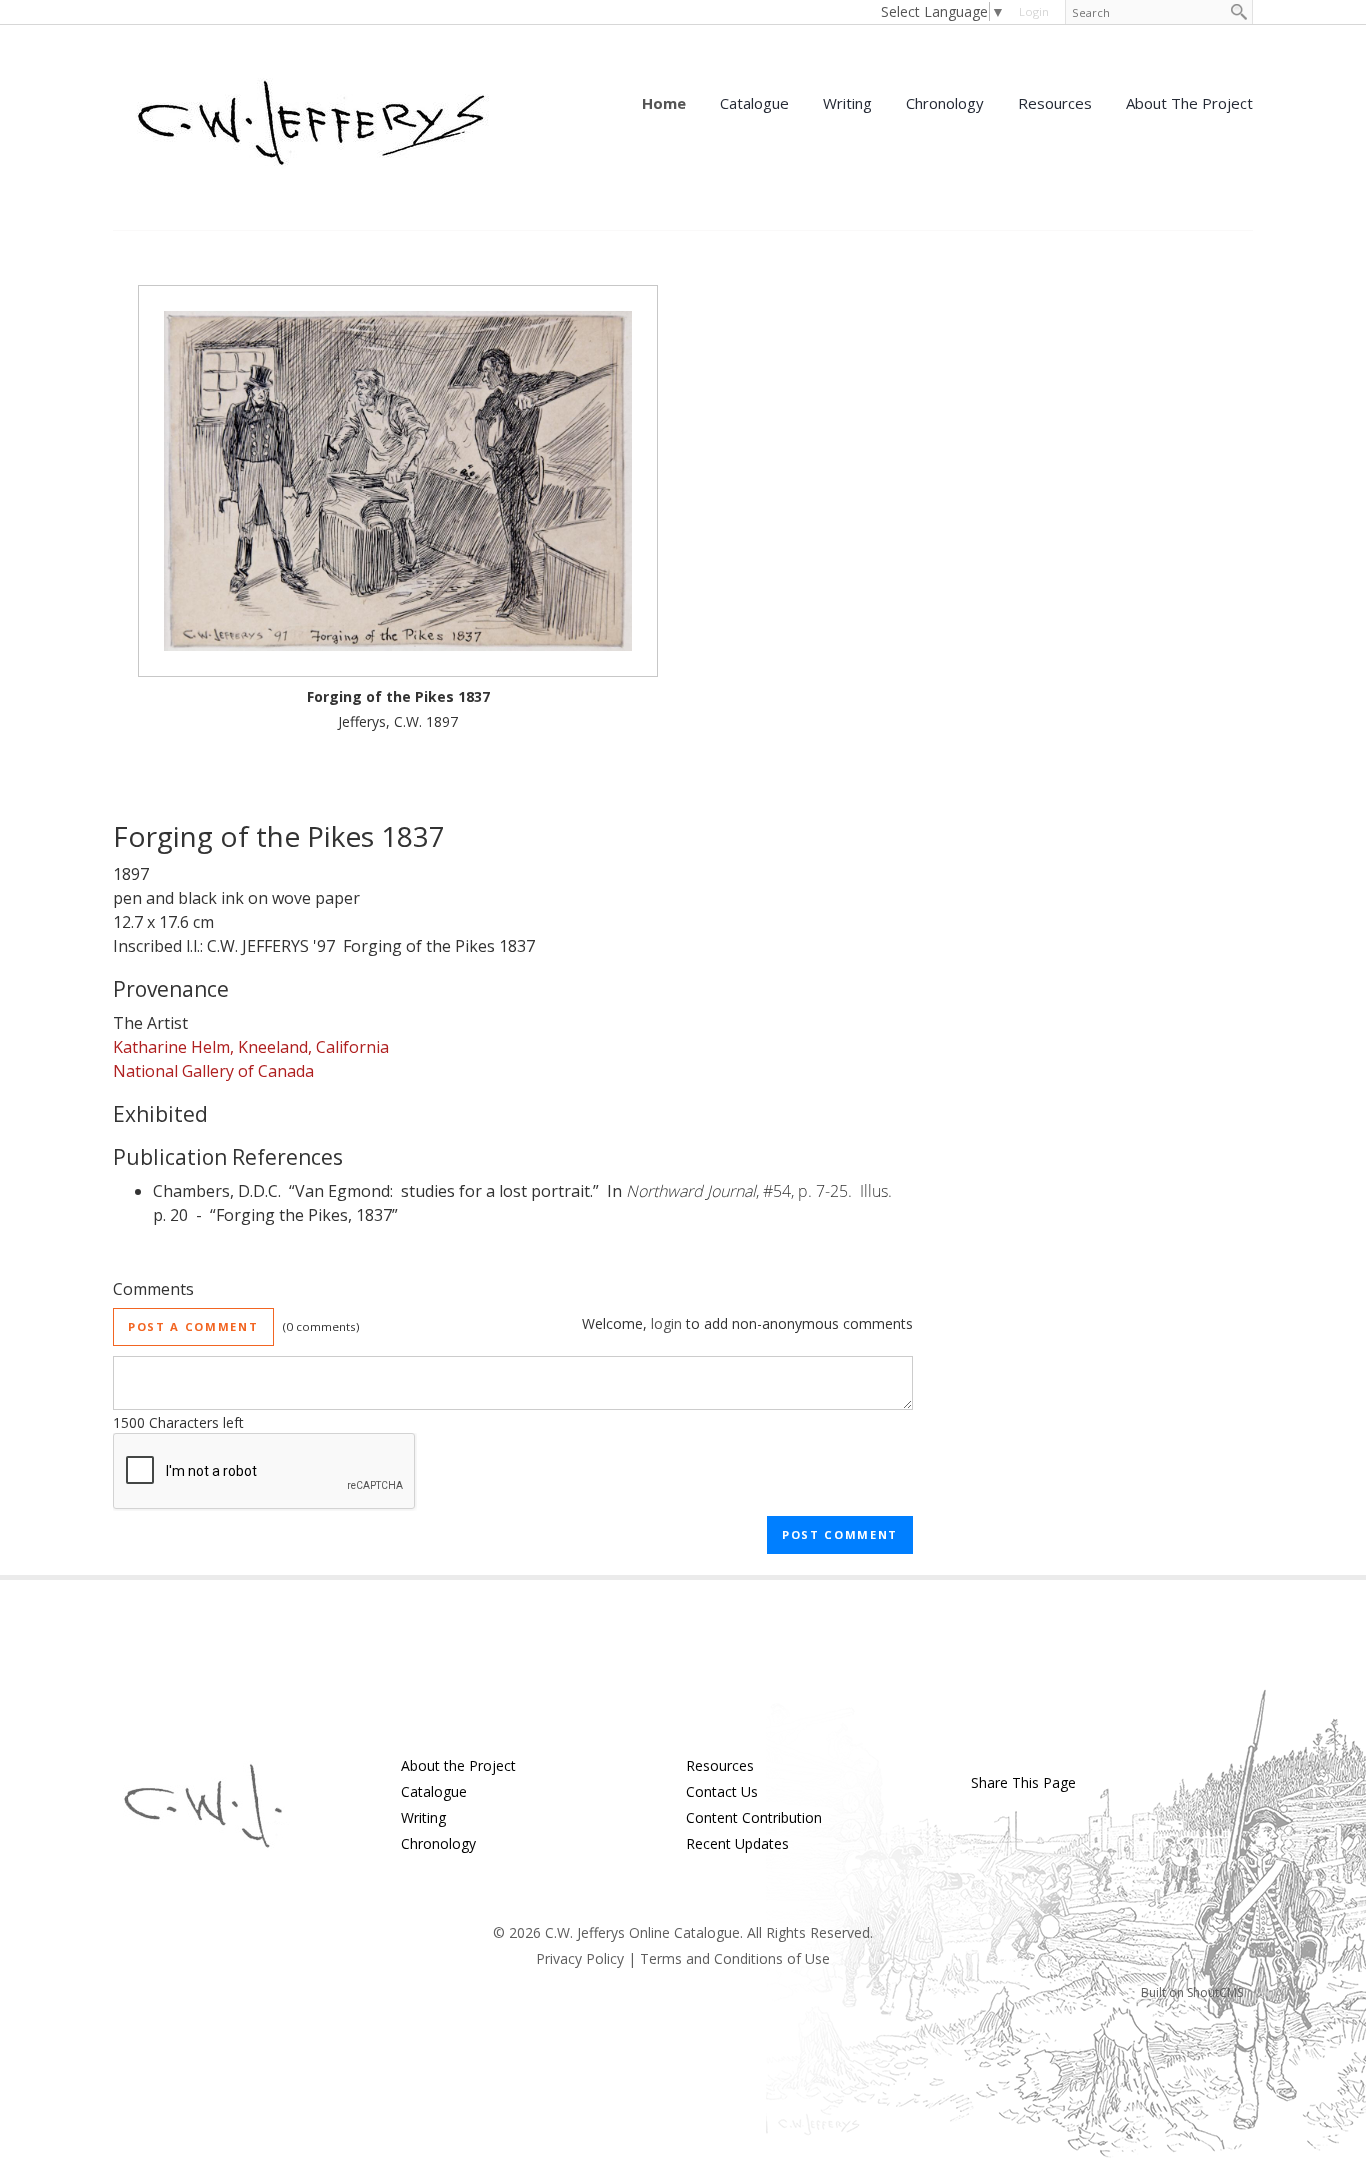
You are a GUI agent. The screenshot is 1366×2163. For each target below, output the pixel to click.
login (1034, 11)
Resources (1055, 103)
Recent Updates (737, 1843)
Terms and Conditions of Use (735, 1958)
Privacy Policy (580, 1958)
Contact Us (722, 1791)
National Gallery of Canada (213, 1071)
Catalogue (754, 103)
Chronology (945, 103)
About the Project (1189, 103)
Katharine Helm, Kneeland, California (251, 1047)
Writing (847, 103)
